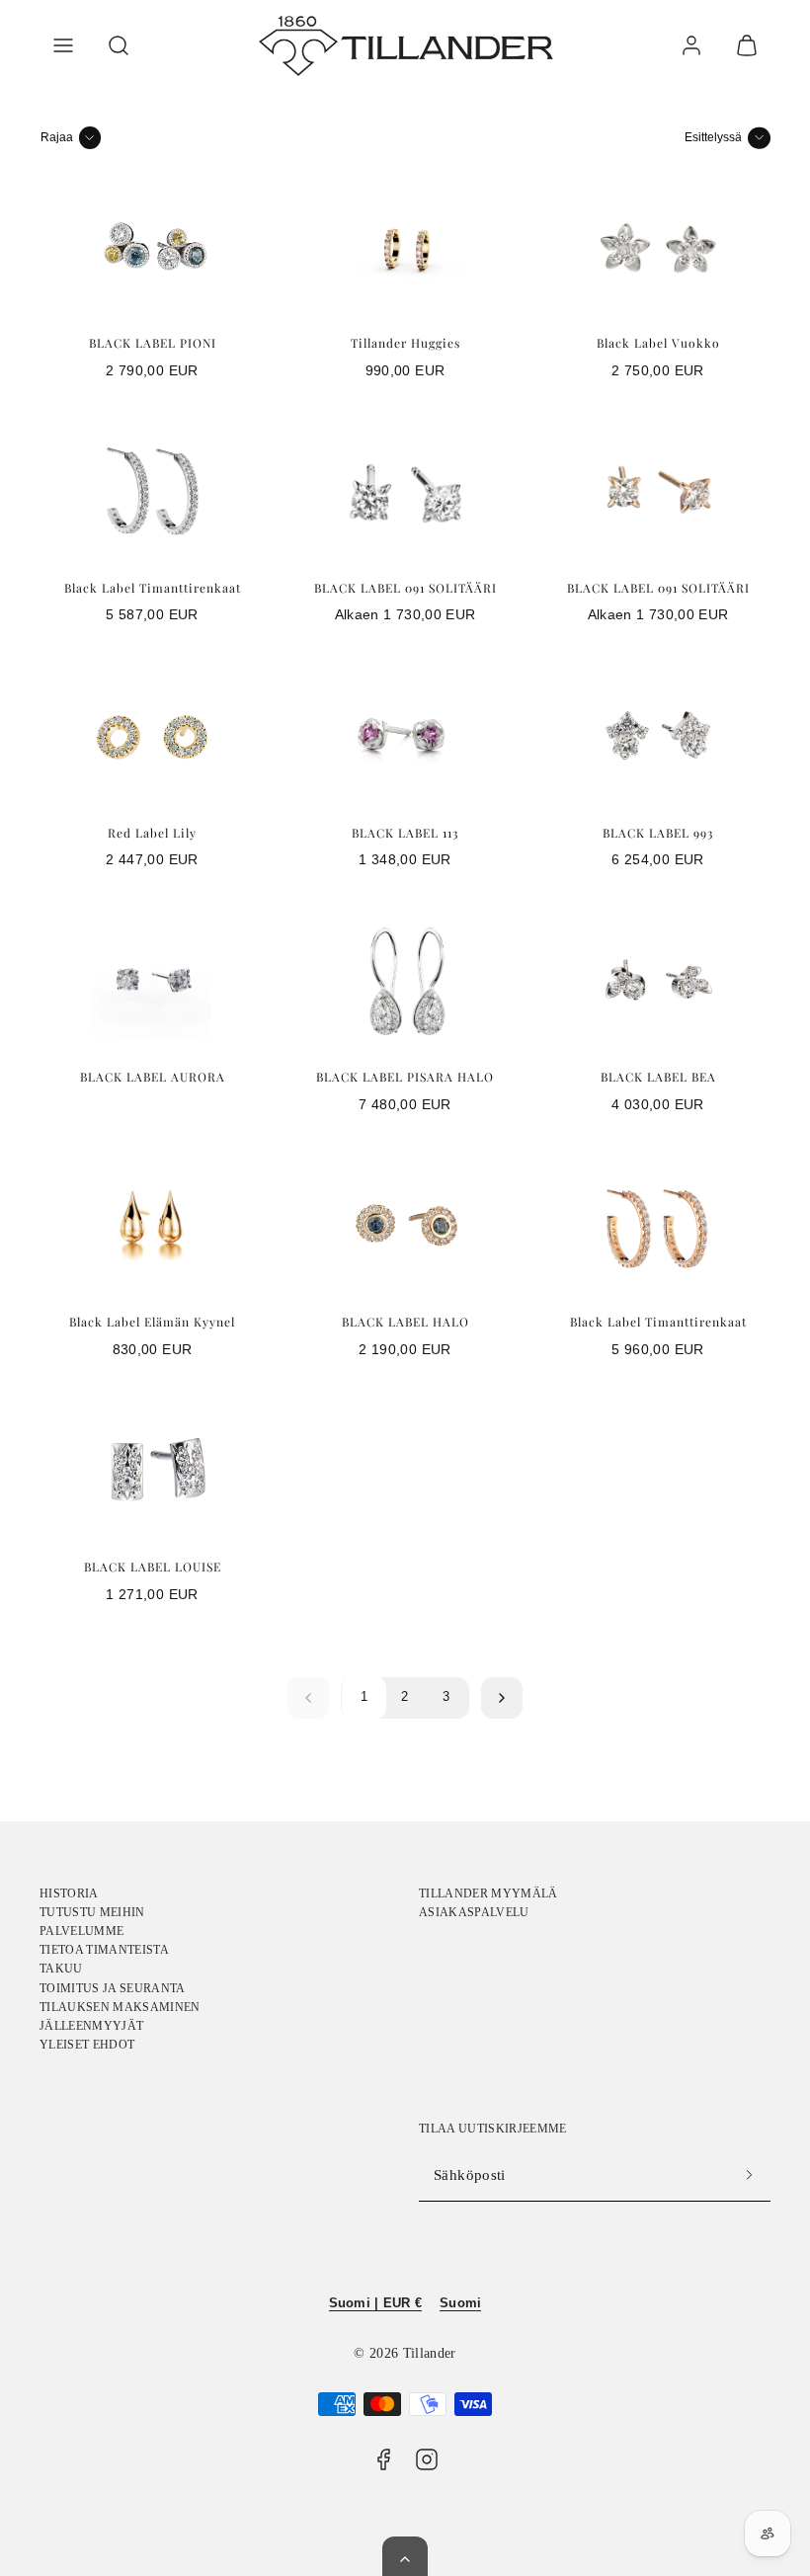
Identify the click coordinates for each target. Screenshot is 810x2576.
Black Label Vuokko (658, 343)
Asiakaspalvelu (474, 1912)
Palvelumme (81, 1931)
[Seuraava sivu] (502, 1698)
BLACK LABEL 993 (658, 833)
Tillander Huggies (405, 343)
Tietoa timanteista (104, 1950)
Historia (69, 1893)
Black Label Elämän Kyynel (152, 1322)
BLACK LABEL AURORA (153, 1077)
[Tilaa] (749, 2175)
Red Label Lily (152, 833)
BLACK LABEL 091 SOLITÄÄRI (405, 588)
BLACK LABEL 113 (405, 833)
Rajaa (57, 137)
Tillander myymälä (488, 1893)
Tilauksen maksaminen (120, 2007)
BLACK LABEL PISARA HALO (405, 1077)
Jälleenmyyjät (91, 2026)
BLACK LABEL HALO (405, 1322)
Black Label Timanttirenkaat (153, 588)
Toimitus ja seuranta (113, 1988)
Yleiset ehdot (87, 2045)
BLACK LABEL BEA (658, 1077)
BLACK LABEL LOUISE (153, 1567)
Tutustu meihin (92, 1912)
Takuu (61, 1969)
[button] (63, 45)
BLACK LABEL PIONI (153, 343)
